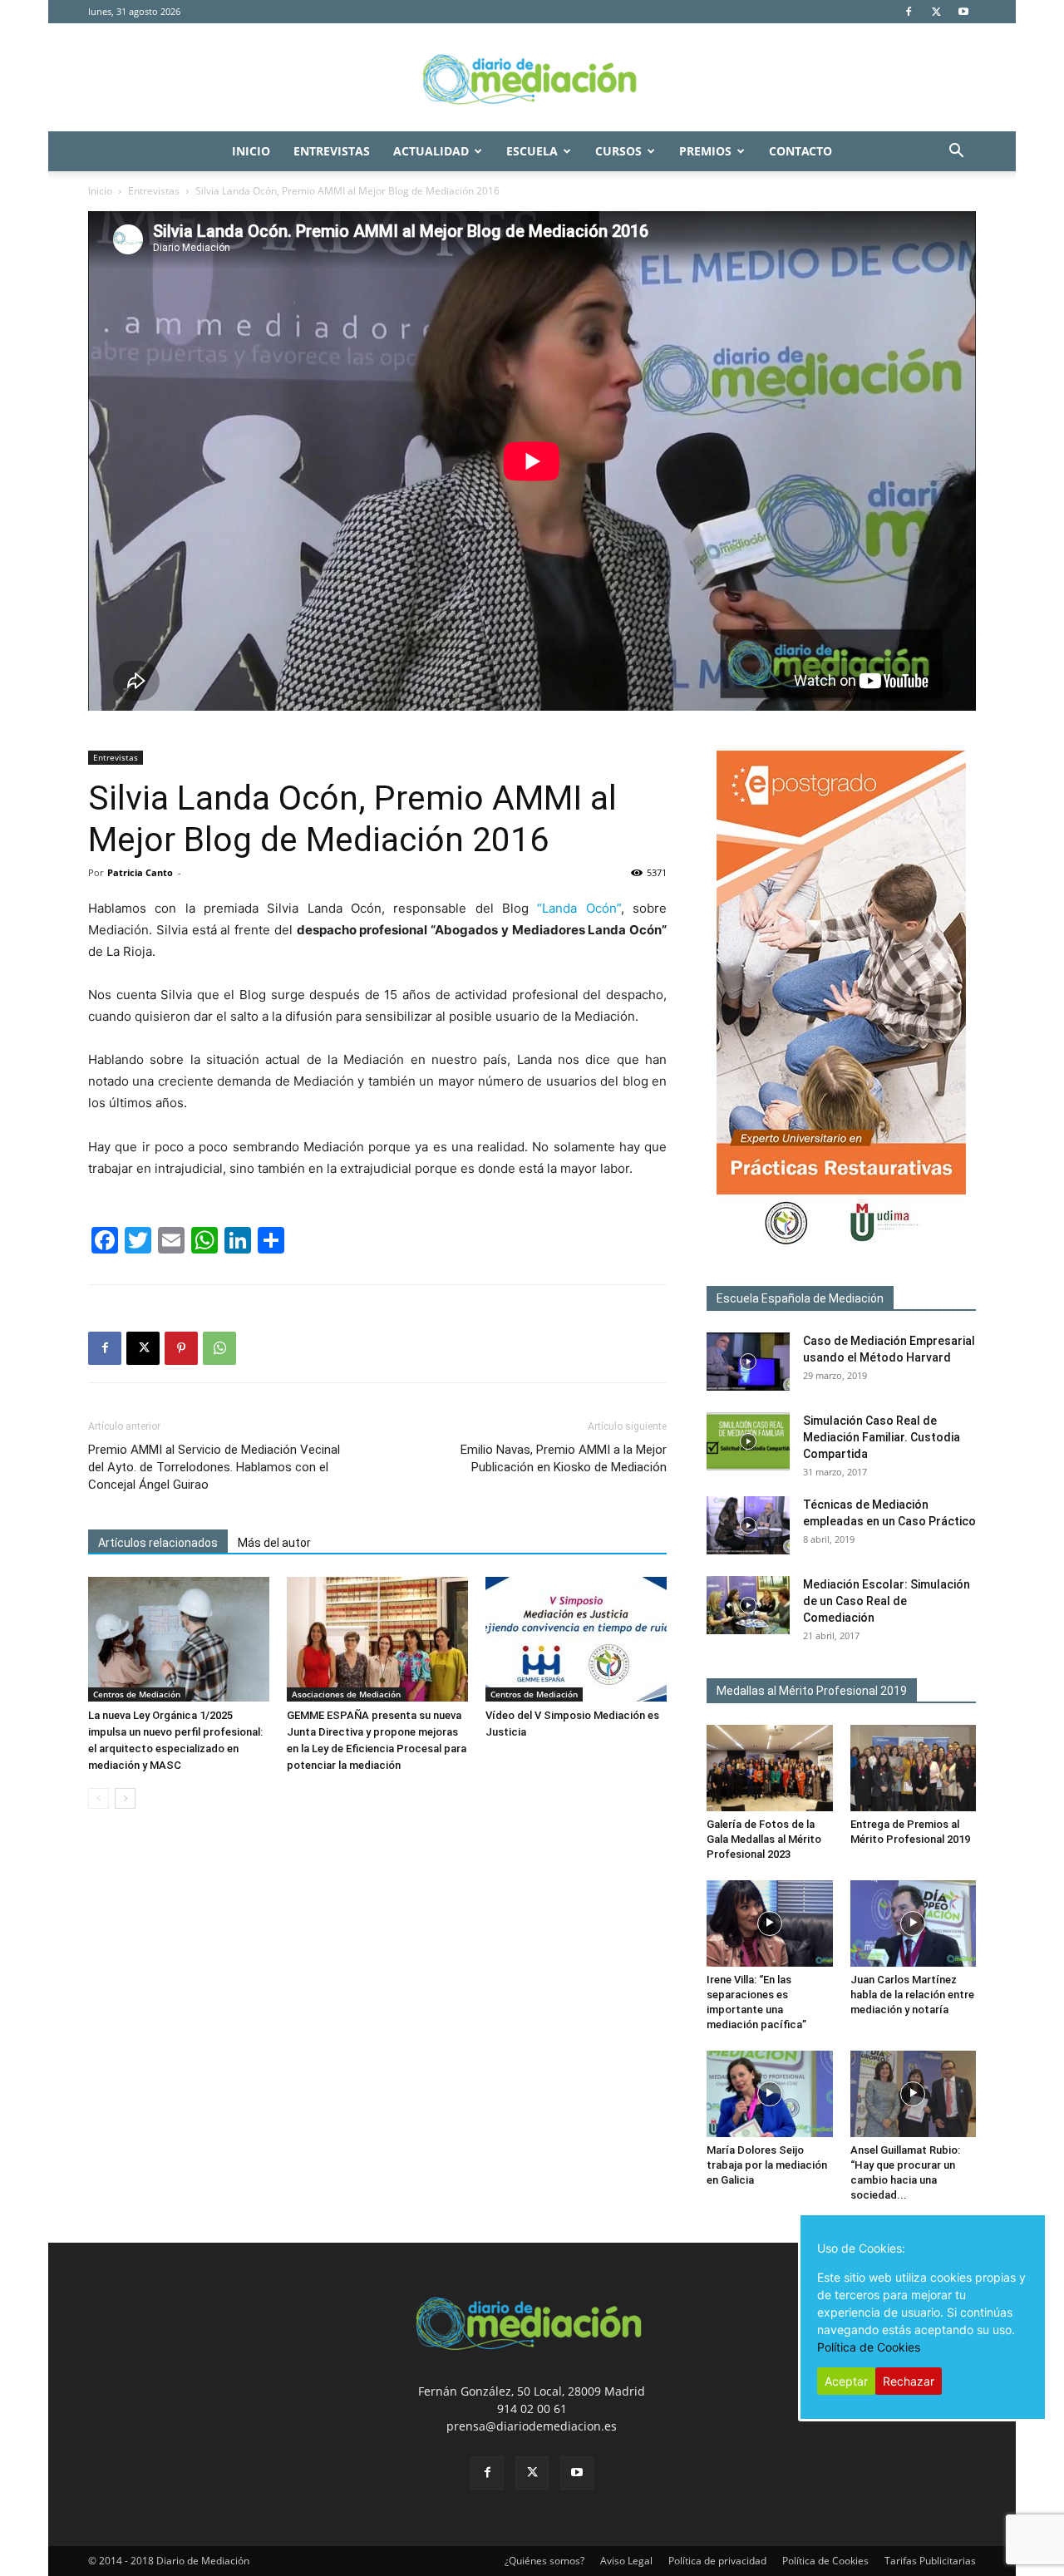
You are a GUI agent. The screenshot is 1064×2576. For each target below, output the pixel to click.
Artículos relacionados (158, 1543)
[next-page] (125, 1798)
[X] (936, 12)
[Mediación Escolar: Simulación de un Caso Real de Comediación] (748, 1605)
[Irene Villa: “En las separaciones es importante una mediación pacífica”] (770, 1923)
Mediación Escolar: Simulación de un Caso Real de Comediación (887, 1601)
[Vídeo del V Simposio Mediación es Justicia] (576, 1639)
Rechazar (909, 2381)
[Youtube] (963, 12)
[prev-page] (99, 1798)
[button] (956, 153)
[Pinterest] (181, 1348)
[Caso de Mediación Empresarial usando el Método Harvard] (748, 1362)
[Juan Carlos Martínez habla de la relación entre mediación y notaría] (914, 1923)
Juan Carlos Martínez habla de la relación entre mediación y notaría (912, 1995)
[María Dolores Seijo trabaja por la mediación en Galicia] (770, 2094)
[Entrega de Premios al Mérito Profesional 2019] (914, 1768)
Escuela (532, 151)
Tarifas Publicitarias (930, 2561)
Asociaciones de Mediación (346, 1694)
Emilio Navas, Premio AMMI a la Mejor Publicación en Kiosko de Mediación (564, 1458)
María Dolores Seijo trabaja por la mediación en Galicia (767, 2165)
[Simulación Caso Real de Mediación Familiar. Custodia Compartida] (748, 1441)
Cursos (618, 151)
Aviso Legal (626, 2561)
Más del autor (274, 1543)
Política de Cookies (825, 2561)
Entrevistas (332, 151)
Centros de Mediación (137, 1694)
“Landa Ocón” (579, 908)
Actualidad (431, 151)
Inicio (251, 151)
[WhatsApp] (219, 1348)
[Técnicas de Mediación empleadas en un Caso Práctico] (748, 1525)
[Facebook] (909, 12)
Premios (705, 151)
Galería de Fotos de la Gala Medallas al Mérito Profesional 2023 (764, 1839)
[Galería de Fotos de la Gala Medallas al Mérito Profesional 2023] (770, 1768)
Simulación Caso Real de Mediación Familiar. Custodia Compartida (882, 1437)
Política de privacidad (717, 2561)
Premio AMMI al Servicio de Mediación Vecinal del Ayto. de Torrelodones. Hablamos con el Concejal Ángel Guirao (214, 1467)
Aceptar (846, 2381)
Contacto (800, 151)
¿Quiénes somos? (544, 2561)
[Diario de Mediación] (532, 78)
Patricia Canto (140, 872)
